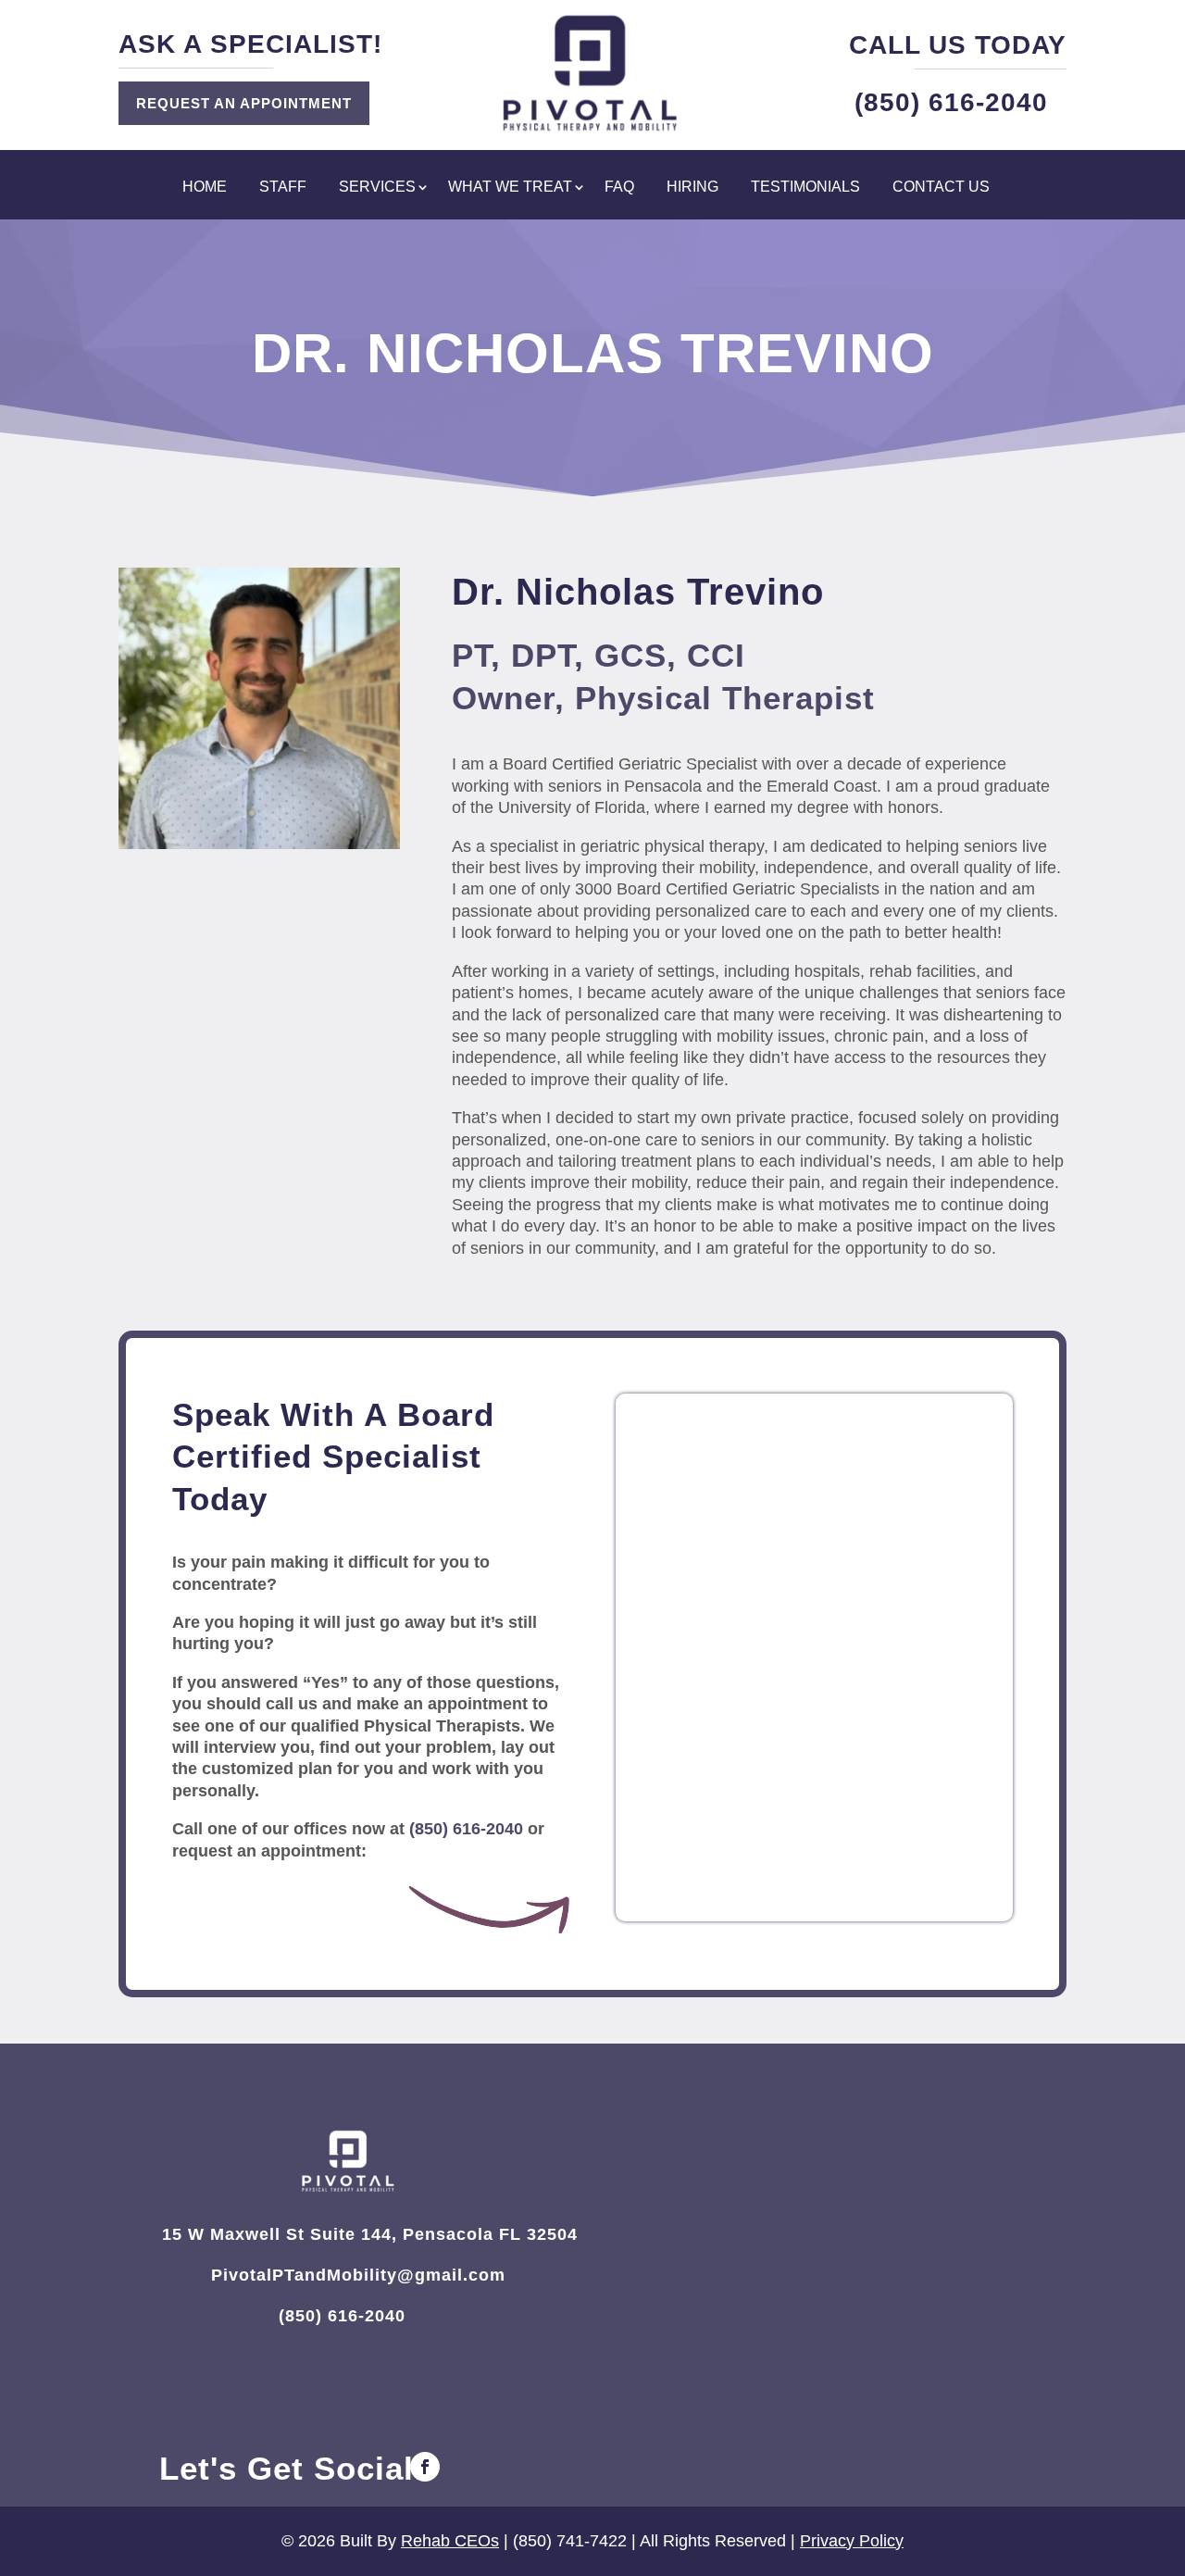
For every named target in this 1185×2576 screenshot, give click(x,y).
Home (205, 188)
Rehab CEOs (450, 2541)
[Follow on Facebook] (425, 2467)
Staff (283, 188)
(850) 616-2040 (466, 1829)
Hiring (692, 188)
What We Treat (510, 188)
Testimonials (805, 188)
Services (377, 188)
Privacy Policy (852, 2541)
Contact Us (941, 188)
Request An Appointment (244, 103)
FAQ (619, 188)
